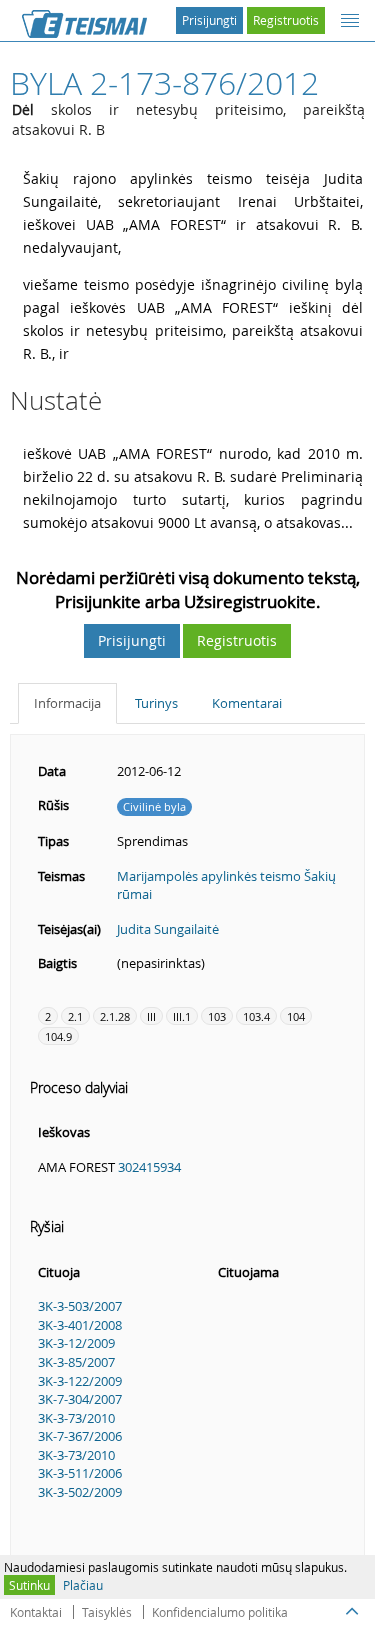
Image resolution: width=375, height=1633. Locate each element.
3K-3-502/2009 (80, 1492)
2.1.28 (115, 1016)
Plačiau (83, 1585)
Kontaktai (36, 1612)
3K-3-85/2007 (76, 1362)
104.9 (58, 1036)
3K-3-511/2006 (80, 1473)
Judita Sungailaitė (168, 929)
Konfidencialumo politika (220, 1612)
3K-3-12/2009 (76, 1343)
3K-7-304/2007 (80, 1399)
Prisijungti (209, 20)
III (151, 1016)
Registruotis (286, 20)
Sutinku (29, 1585)
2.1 (75, 1016)
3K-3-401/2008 (80, 1325)
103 (217, 1016)
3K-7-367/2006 (80, 1436)
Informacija (67, 703)
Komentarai (247, 703)
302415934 (149, 1167)
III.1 (182, 1016)
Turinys (156, 703)
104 (296, 1016)
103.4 (256, 1016)
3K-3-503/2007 (80, 1306)
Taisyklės (107, 1612)
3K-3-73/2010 (76, 1418)
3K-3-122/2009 (80, 1381)
